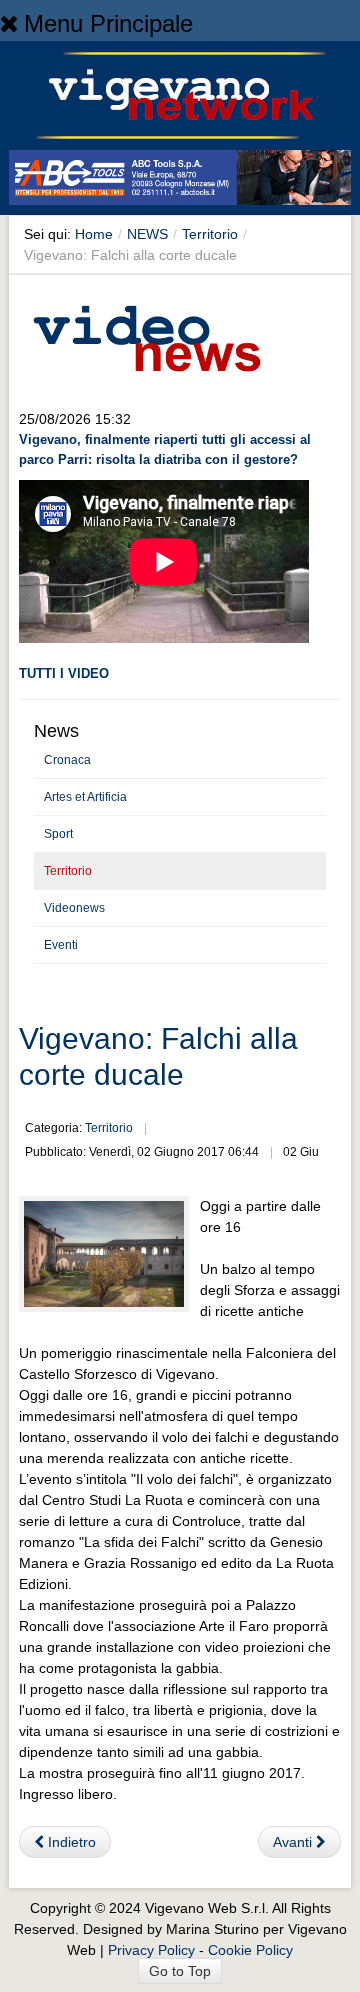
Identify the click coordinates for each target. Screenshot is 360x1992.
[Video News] (146, 335)
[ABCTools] (180, 181)
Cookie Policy (250, 1950)
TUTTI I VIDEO (64, 673)
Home (94, 234)
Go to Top (180, 1971)
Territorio (210, 234)
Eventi (61, 945)
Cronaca (67, 760)
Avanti (294, 1842)
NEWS (147, 234)
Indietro (70, 1842)
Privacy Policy (151, 1950)
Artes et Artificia (85, 797)
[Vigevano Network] (180, 95)
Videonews (74, 908)
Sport (58, 834)
